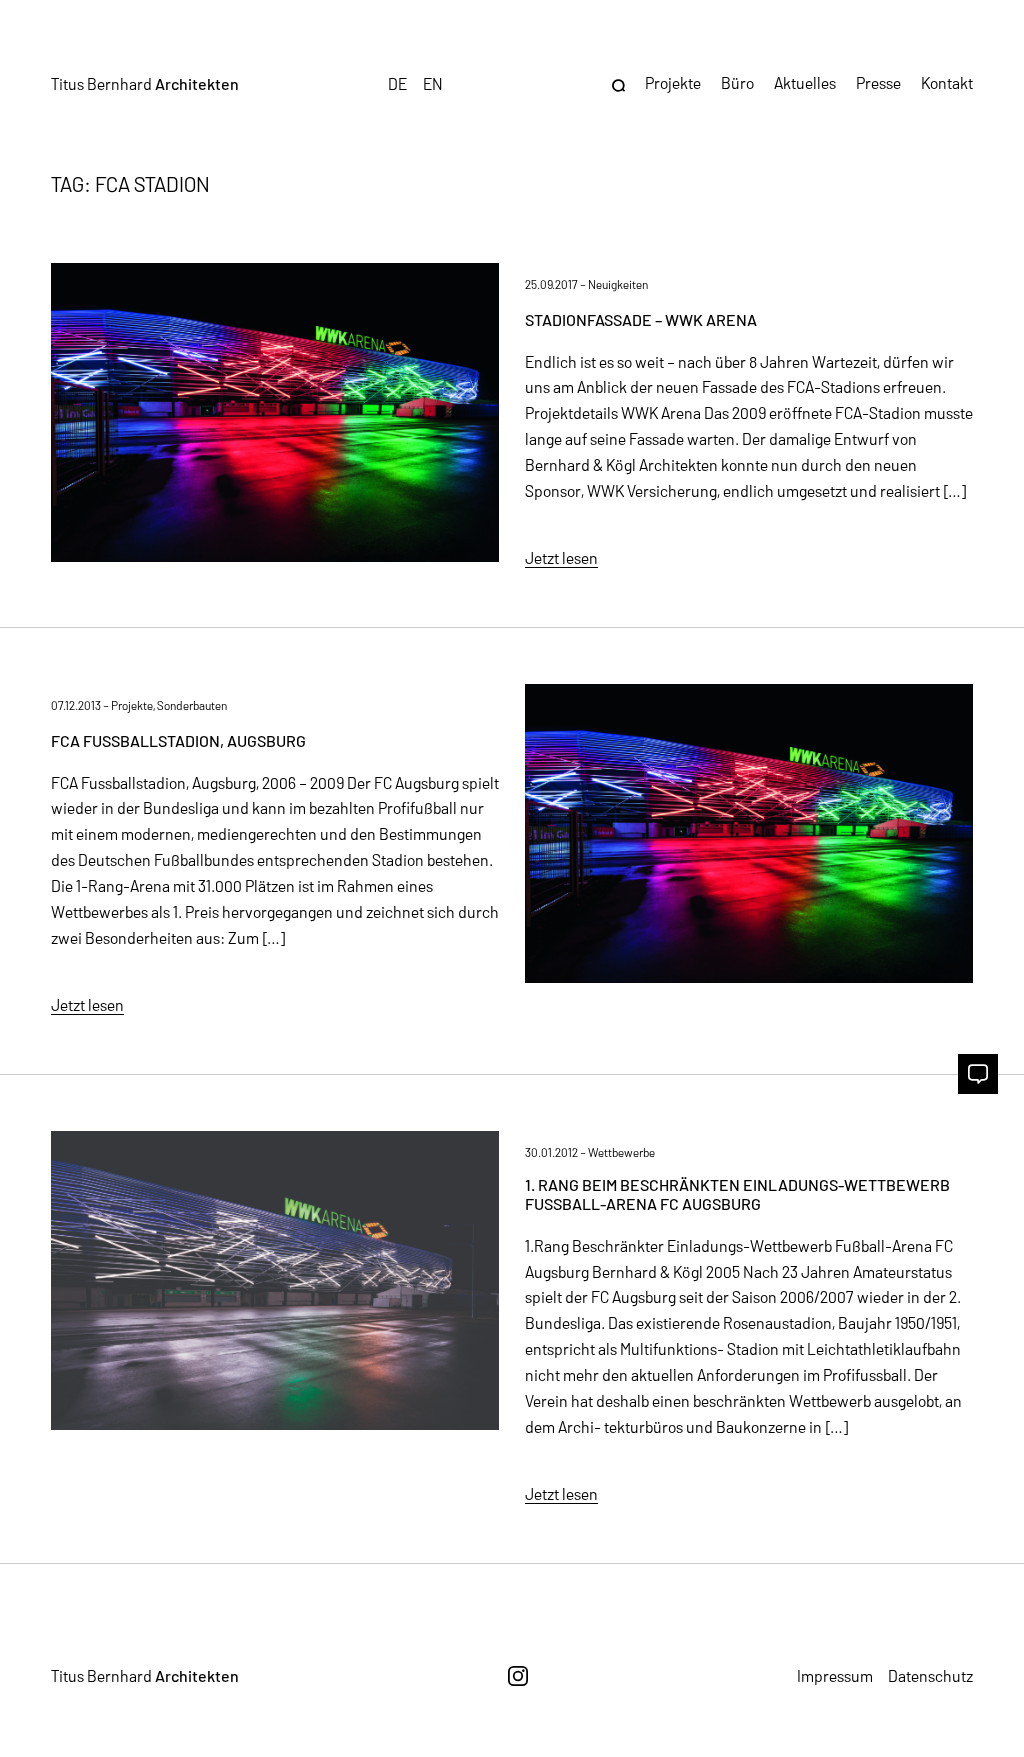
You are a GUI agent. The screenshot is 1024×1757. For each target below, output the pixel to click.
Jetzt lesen (561, 557)
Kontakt (947, 82)
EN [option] (433, 83)
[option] (433, 83)
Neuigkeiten (618, 284)
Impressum (835, 1675)
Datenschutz (930, 1675)
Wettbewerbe (621, 1152)
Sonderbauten (192, 705)
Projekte (132, 705)
